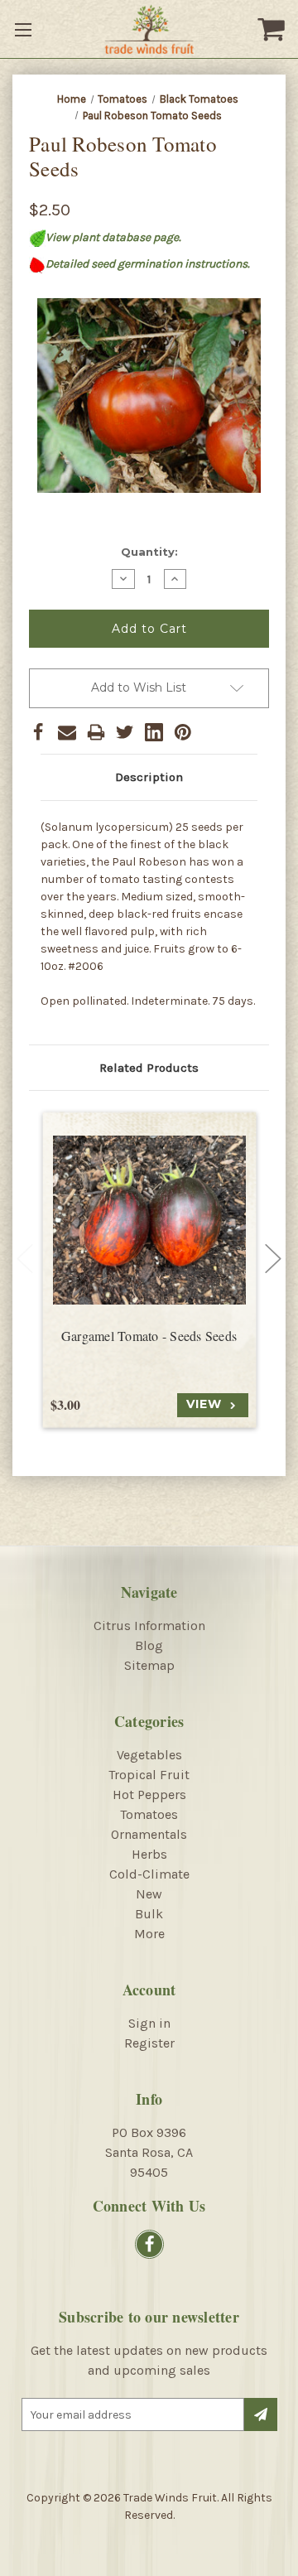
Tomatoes (149, 1814)
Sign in (149, 2023)
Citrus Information (149, 1626)
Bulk (149, 1914)
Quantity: (149, 552)
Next (273, 1258)
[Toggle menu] (25, 29)
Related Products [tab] (149, 1068)
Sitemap (149, 1665)
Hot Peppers (149, 1795)
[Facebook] (38, 732)
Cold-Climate (149, 1874)
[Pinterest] (183, 732)
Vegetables (149, 1755)
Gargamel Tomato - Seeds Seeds (149, 1336)
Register (149, 2043)
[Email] (67, 732)
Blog (149, 1645)
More (149, 1934)
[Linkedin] (154, 732)
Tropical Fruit (149, 1775)
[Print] (96, 732)
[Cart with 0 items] (273, 29)
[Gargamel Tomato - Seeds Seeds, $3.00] (149, 1220)
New (149, 1894)
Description (149, 777)
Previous (25, 1258)
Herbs (149, 1854)
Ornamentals (149, 1834)
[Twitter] (125, 732)
